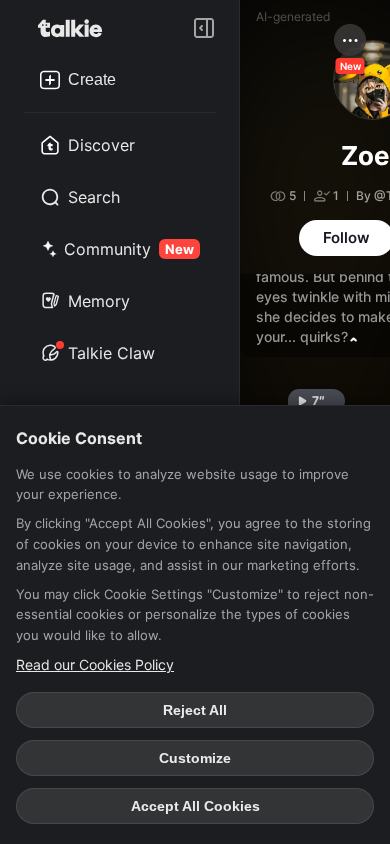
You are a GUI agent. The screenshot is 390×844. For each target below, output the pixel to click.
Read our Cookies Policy (95, 664)
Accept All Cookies (195, 806)
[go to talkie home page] (76, 28)
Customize (195, 758)
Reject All (195, 710)
